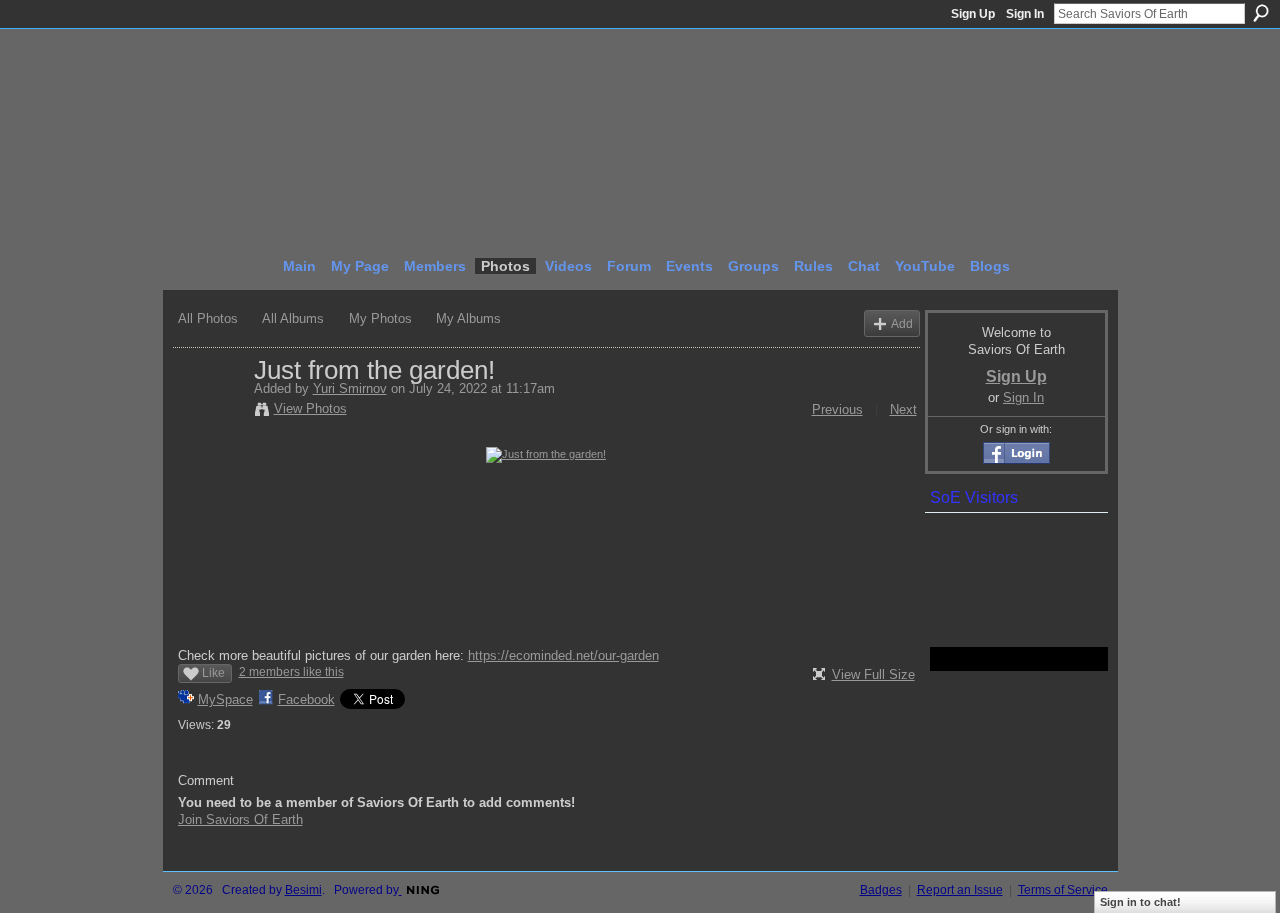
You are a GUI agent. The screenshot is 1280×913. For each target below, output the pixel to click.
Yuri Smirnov (350, 388)
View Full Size (873, 674)
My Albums (468, 318)
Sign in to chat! (1140, 902)
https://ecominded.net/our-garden (563, 655)
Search (1261, 13)
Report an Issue (960, 890)
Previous (837, 409)
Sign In (1025, 14)
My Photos (380, 318)
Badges (881, 890)
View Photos (310, 408)
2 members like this (291, 672)
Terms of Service (1063, 890)
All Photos (208, 318)
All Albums (293, 318)
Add (902, 323)
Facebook (306, 699)
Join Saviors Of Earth (240, 819)
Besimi (303, 890)
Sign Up (973, 14)
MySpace (225, 699)
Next (903, 409)
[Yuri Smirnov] (210, 412)
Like (213, 673)
